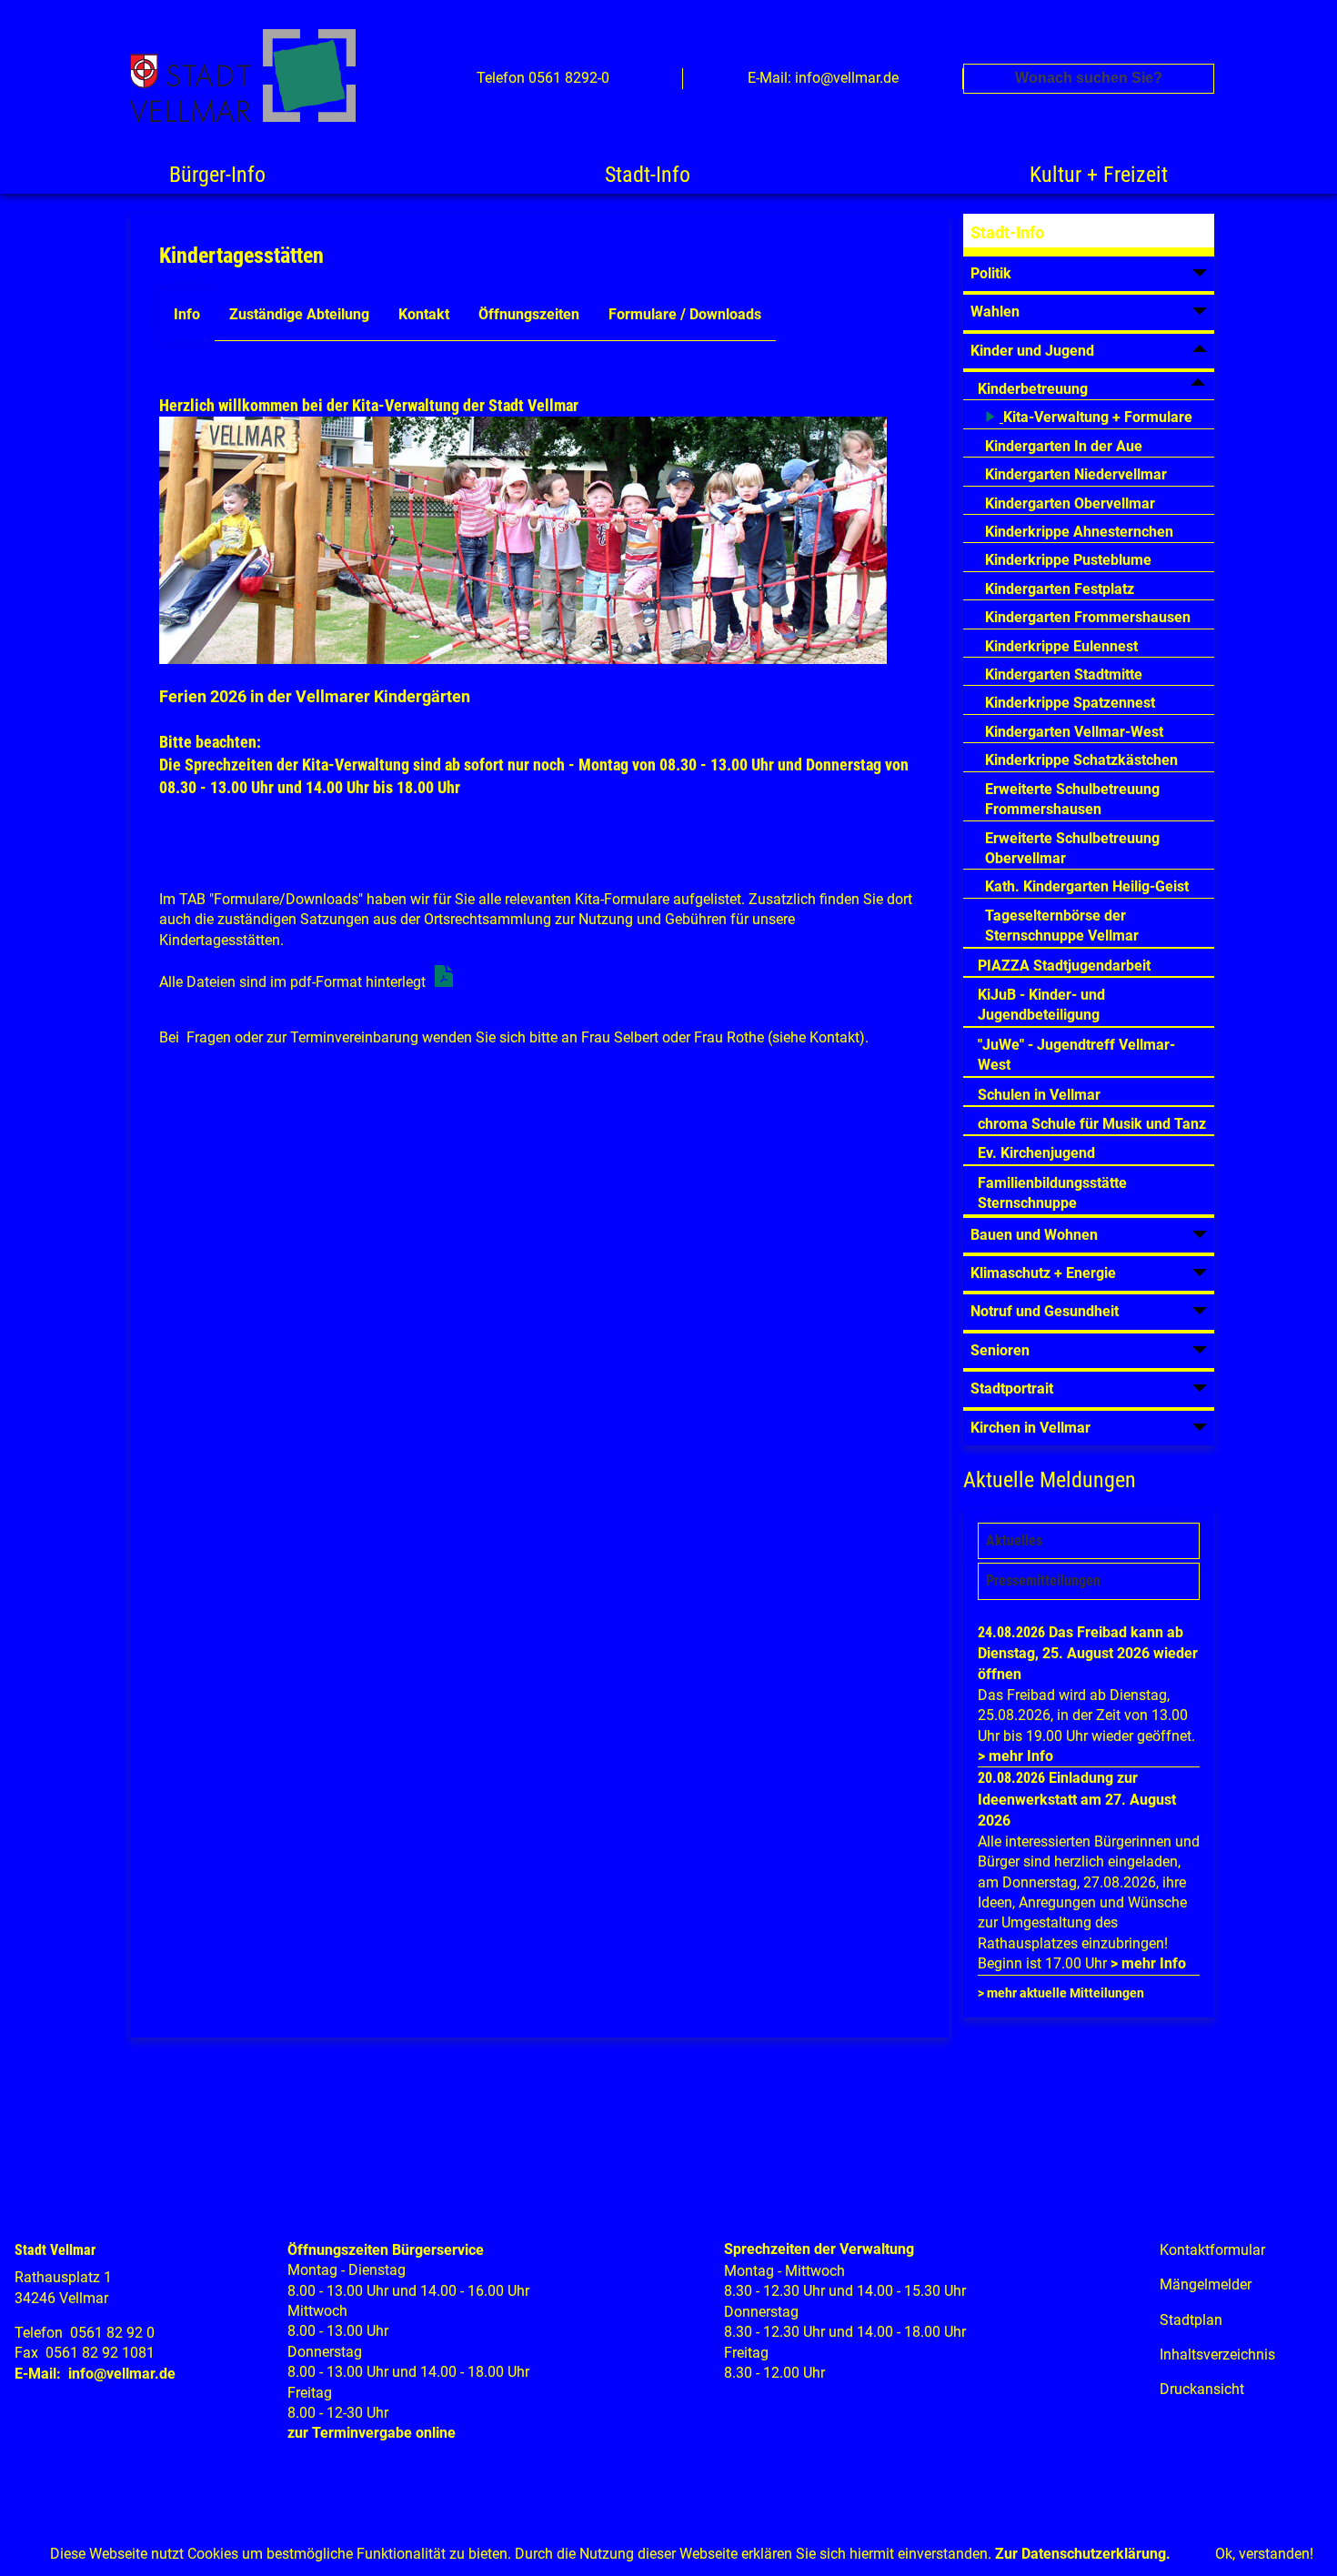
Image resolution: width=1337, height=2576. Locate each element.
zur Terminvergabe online (372, 2433)
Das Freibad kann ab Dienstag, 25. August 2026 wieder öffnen (1088, 1654)
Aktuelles (1014, 1540)
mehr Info (1021, 1756)
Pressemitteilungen (1043, 1580)
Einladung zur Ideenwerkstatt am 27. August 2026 (1077, 1799)
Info (187, 314)
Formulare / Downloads (685, 314)
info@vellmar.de (122, 2374)
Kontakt (424, 314)
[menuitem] (1089, 235)
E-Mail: (38, 2374)
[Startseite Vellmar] (263, 79)
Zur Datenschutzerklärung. (1083, 2554)
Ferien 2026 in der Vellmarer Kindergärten (315, 696)
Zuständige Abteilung (299, 314)
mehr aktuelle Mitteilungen (1066, 1993)
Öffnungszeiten (529, 314)
